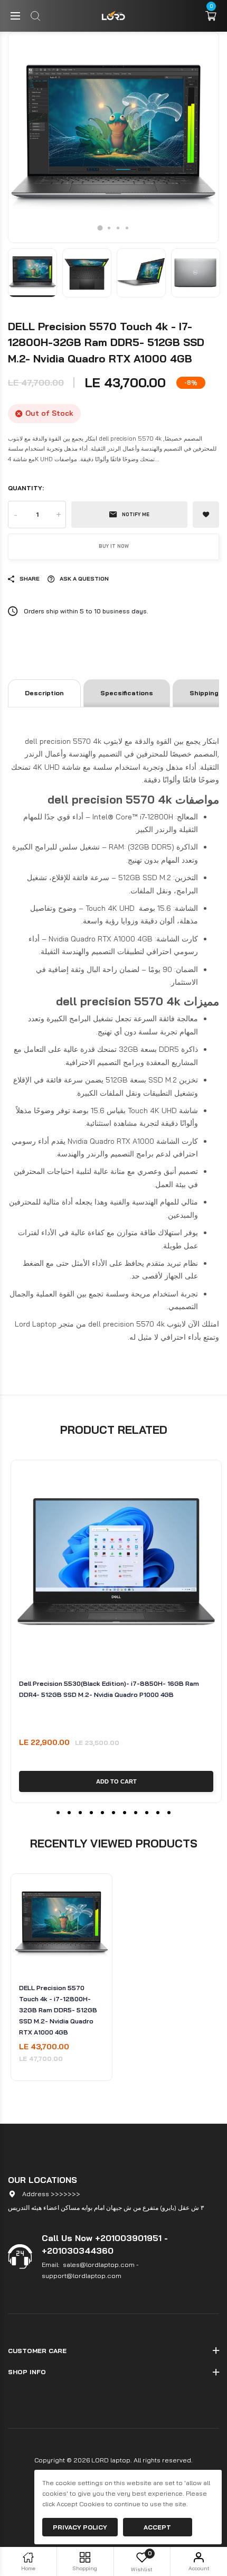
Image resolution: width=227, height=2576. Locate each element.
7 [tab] (125, 1813)
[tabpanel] (113, 137)
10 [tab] (158, 1813)
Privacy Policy (80, 2527)
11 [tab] (169, 1813)
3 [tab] (118, 228)
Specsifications (127, 693)
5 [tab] (102, 1813)
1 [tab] (100, 228)
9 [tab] (147, 1813)
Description (44, 693)
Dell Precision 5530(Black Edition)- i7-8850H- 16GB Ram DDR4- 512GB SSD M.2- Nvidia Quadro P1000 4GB (109, 1689)
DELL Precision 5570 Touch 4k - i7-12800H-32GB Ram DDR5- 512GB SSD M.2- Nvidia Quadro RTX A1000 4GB (58, 2010)
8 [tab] (136, 1813)
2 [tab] (109, 228)
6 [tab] (113, 1813)
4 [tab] (127, 228)
